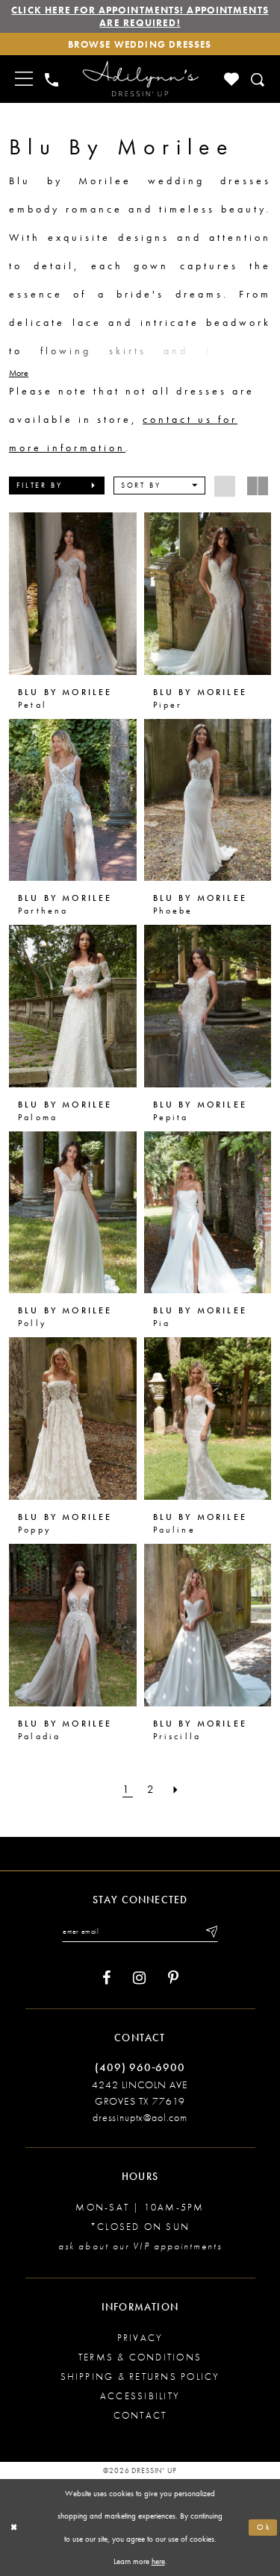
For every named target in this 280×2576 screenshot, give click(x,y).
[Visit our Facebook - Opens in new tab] (106, 1978)
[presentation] (73, 594)
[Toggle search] (259, 79)
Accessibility (140, 2396)
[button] (57, 486)
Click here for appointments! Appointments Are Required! (140, 16)
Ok (264, 2527)
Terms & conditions (140, 2357)
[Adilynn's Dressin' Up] (140, 79)
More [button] (19, 373)
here (158, 2561)
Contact (140, 2415)
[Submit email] (211, 1932)
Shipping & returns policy (140, 2376)
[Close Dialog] (14, 2528)
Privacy (140, 2338)
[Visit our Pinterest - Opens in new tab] (173, 1978)
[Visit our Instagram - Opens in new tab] (139, 1978)
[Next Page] (177, 1790)
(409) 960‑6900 (140, 2067)
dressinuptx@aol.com (140, 2117)
